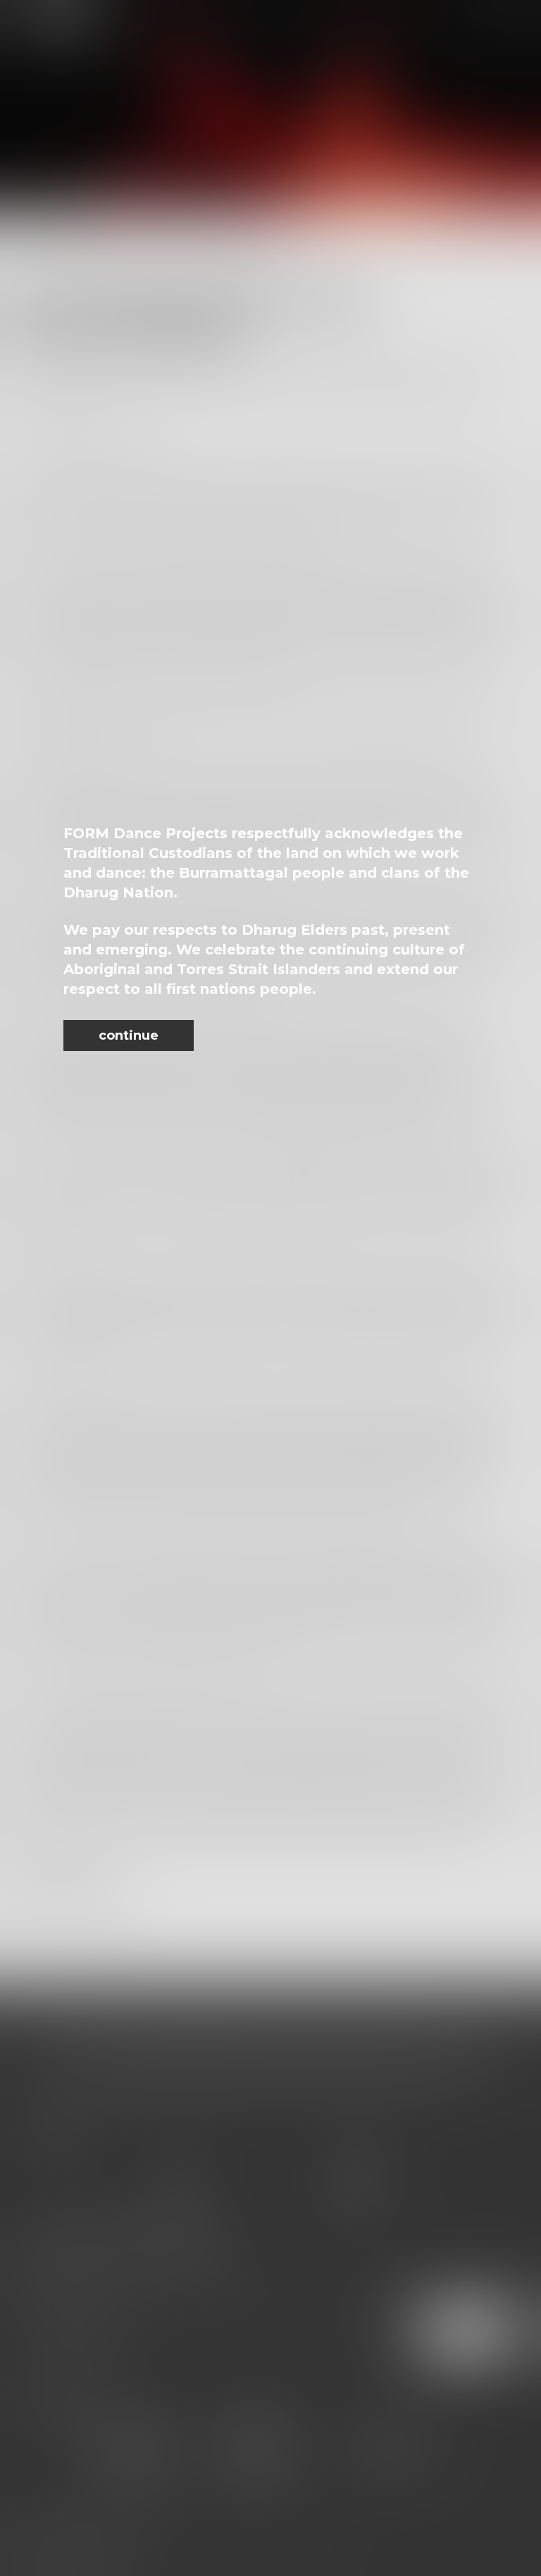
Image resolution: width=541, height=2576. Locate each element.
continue (129, 1035)
